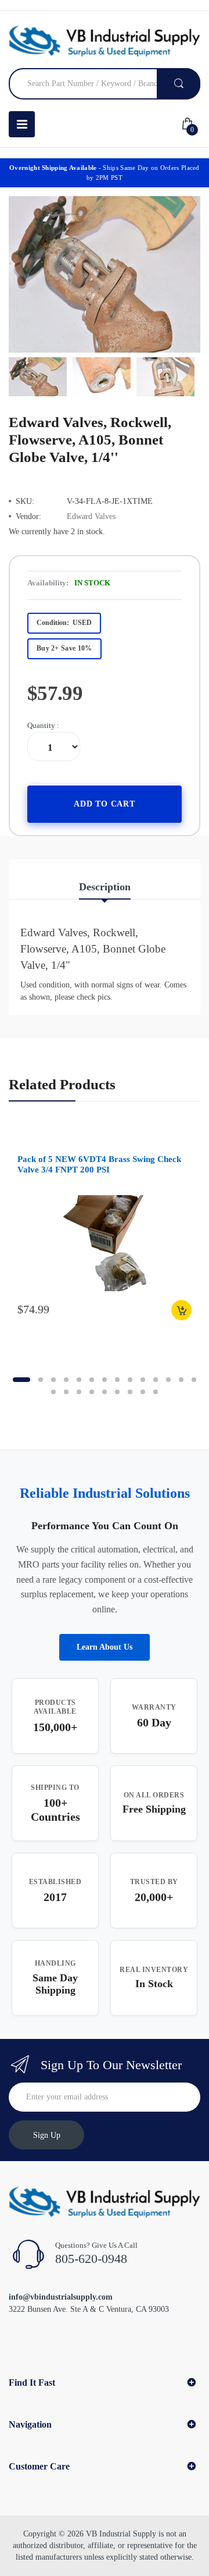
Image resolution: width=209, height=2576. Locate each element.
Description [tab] (105, 887)
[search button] (179, 84)
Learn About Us (105, 1647)
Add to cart (105, 804)
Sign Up (47, 2135)
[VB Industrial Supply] (105, 41)
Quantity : (43, 725)
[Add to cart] (181, 1310)
